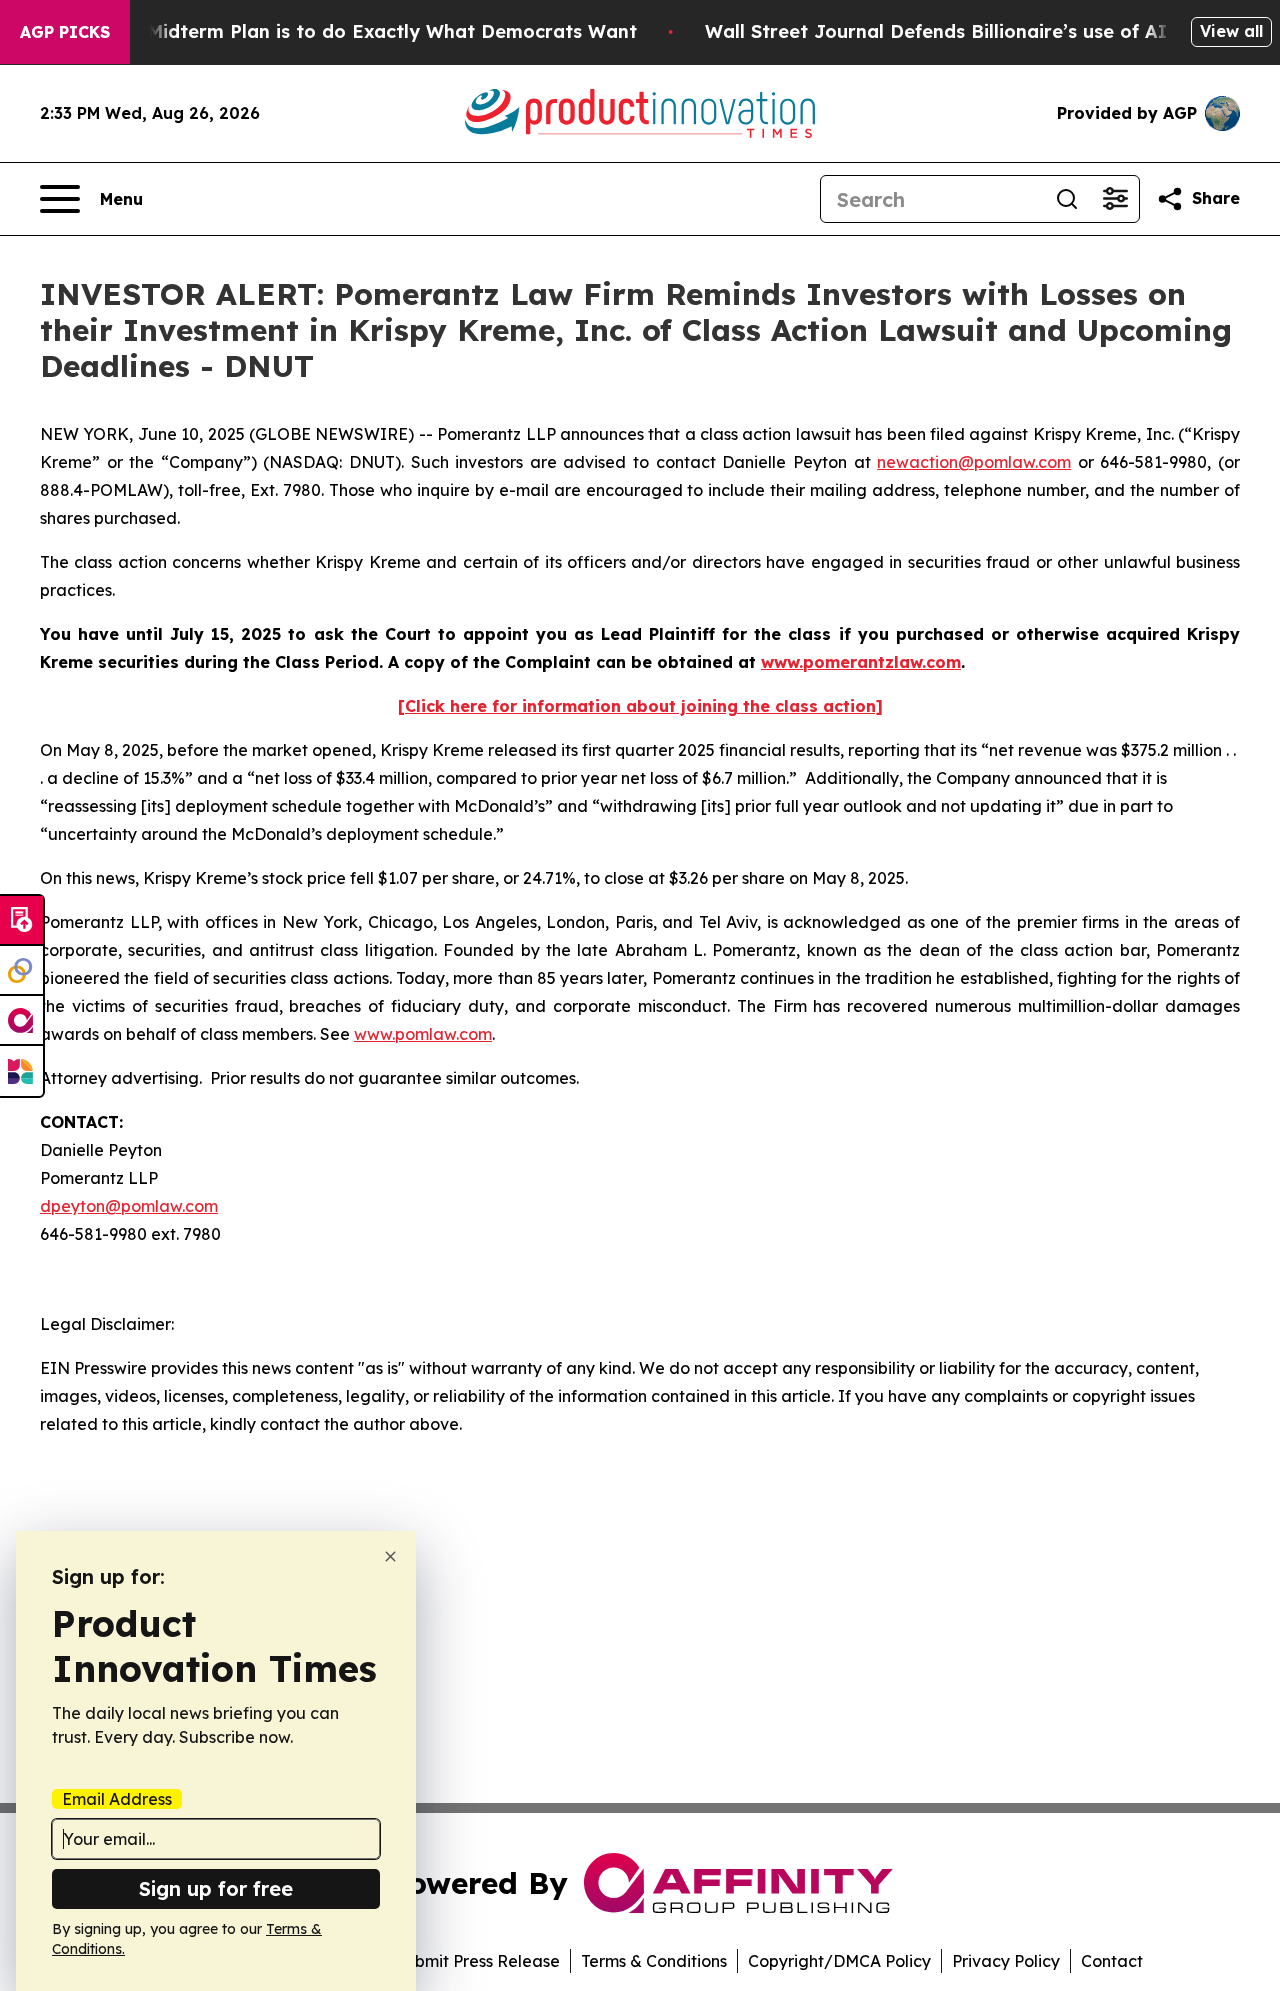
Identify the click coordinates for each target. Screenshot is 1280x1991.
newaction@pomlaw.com (974, 462)
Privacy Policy (1006, 1961)
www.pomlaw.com (423, 1034)
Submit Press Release (477, 1961)
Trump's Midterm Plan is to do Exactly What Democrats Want (353, 31)
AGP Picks (65, 32)
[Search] (1067, 199)
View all (1231, 31)
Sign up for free (216, 1888)
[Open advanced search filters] (1115, 199)
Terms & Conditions (654, 1961)
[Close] (390, 1556)
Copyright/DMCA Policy (839, 1961)
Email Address (117, 1799)
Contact (1112, 1961)
